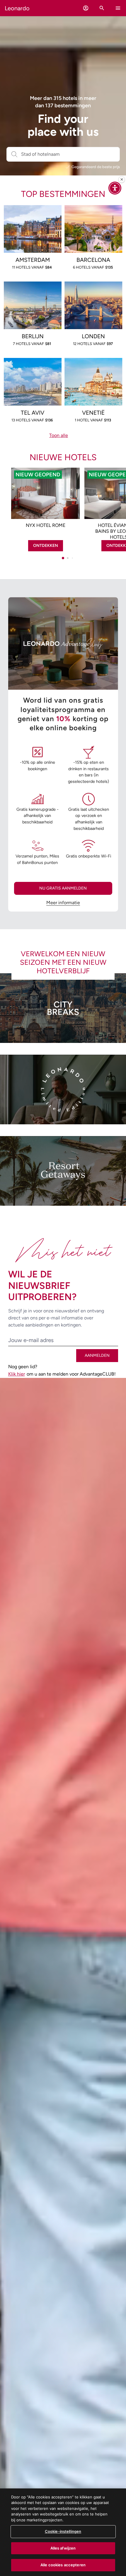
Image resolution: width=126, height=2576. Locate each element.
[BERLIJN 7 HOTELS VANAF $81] (33, 291)
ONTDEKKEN (46, 546)
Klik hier (17, 1374)
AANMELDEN (97, 1355)
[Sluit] (122, 180)
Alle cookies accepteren (63, 2565)
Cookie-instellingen (63, 2531)
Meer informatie (63, 903)
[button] (86, 8)
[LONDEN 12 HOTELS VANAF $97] (93, 291)
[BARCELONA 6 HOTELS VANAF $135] (93, 214)
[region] (63, 2532)
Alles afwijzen (63, 2548)
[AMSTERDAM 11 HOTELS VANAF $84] (33, 214)
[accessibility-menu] (115, 188)
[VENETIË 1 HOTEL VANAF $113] (93, 367)
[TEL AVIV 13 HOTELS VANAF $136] (33, 367)
